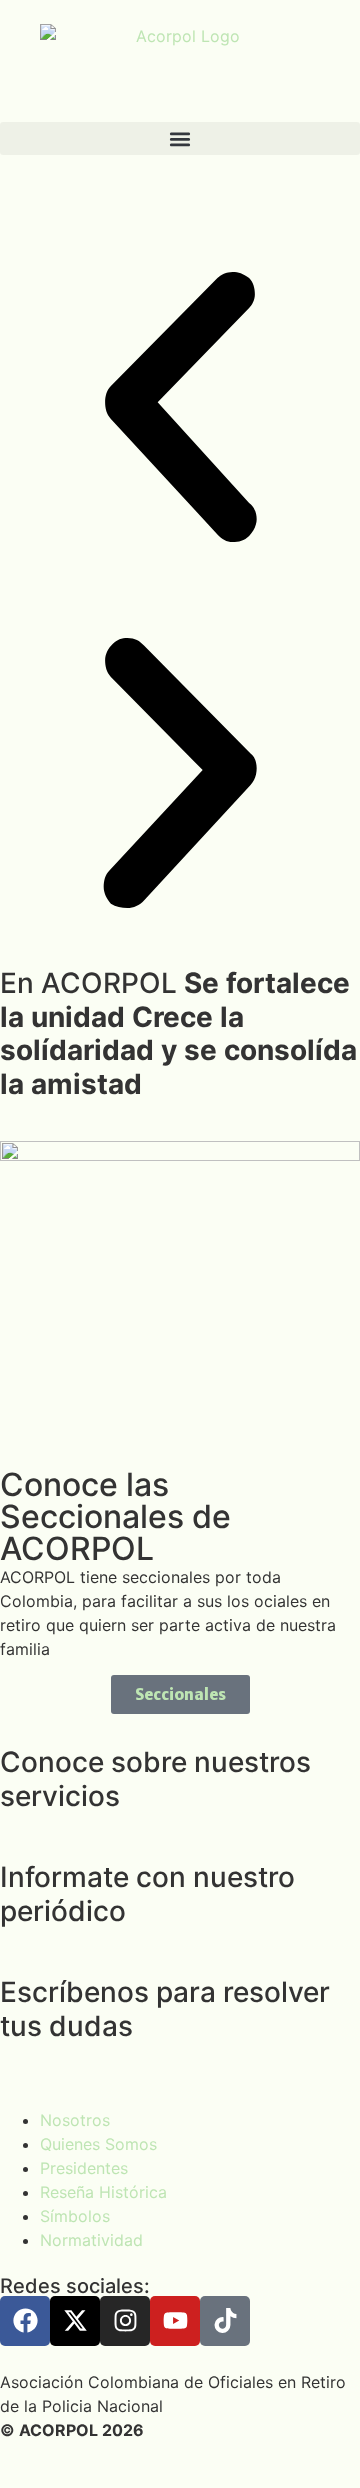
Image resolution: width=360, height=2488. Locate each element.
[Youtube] (175, 2321)
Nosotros (75, 2120)
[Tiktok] (225, 2321)
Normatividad (91, 2240)
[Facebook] (25, 2321)
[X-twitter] (75, 2321)
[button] (180, 138)
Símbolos (75, 2216)
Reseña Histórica (103, 2192)
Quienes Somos (98, 2144)
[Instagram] (125, 2321)
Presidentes (84, 2168)
